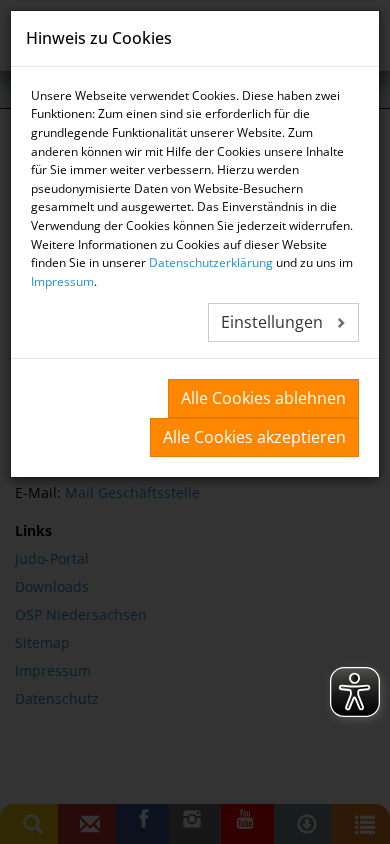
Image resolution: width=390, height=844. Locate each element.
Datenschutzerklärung (211, 262)
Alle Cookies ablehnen (263, 398)
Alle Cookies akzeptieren (254, 437)
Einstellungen (274, 322)
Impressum (62, 281)
